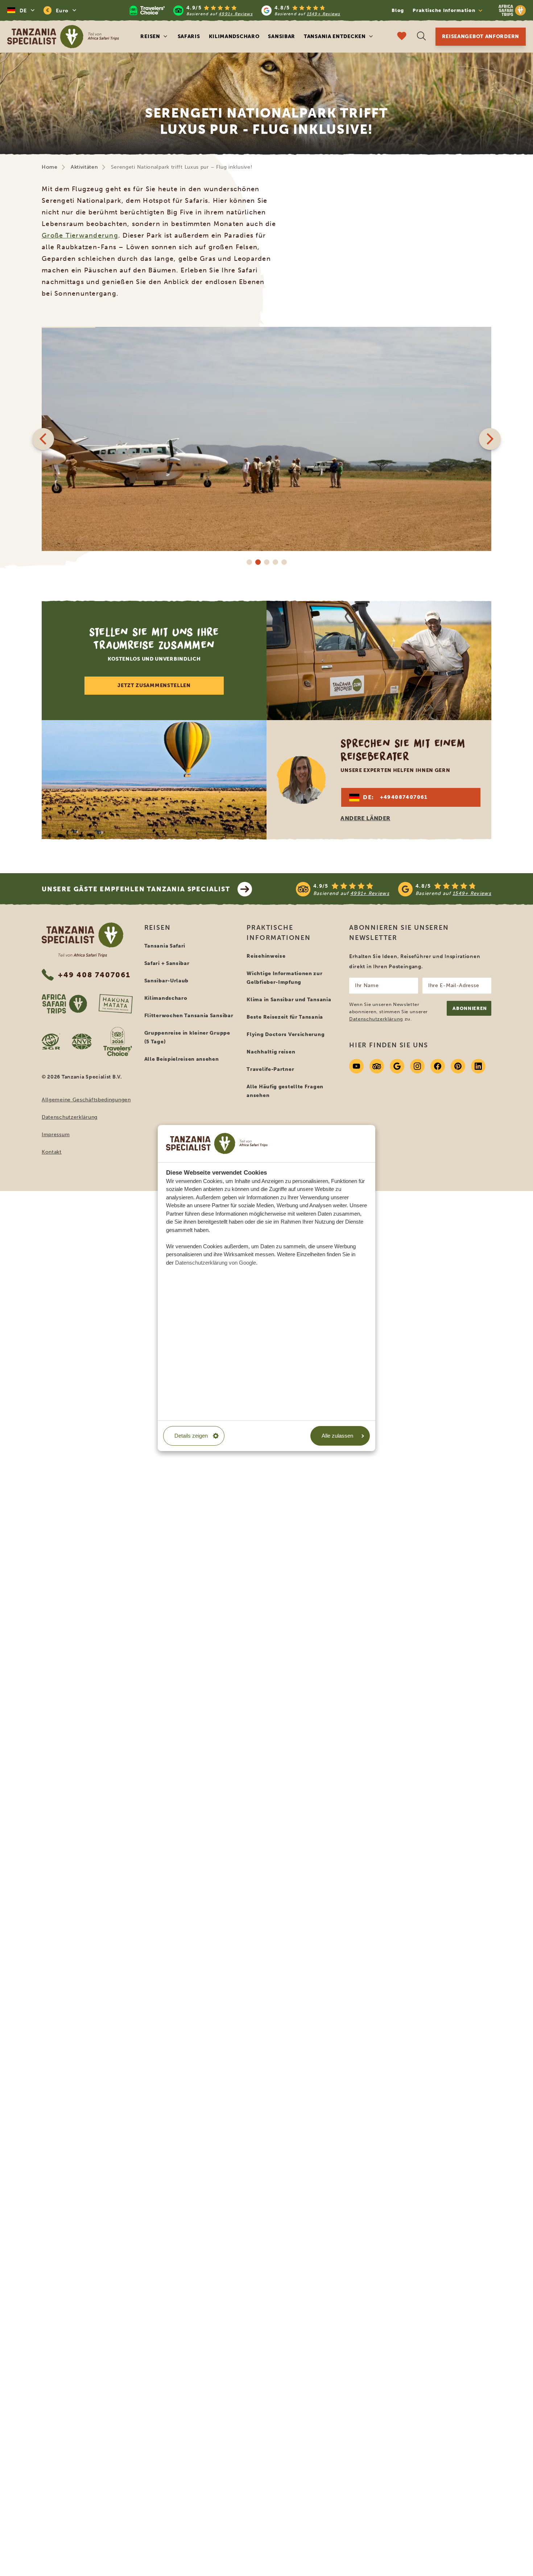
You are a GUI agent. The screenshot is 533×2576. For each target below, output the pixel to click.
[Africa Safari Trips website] (64, 1004)
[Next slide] (490, 439)
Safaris (189, 36)
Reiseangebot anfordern (481, 36)
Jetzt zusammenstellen (154, 685)
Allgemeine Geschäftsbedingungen (86, 1100)
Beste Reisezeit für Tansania (285, 1017)
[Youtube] (356, 1066)
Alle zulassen (337, 1436)
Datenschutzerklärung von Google (216, 1263)
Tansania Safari (165, 946)
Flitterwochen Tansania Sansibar (189, 1016)
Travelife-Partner (270, 1069)
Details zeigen (191, 1436)
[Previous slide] (43, 439)
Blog (398, 10)
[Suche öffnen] (421, 37)
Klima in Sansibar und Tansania (289, 1000)
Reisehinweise (266, 956)
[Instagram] (417, 1066)
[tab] (249, 562)
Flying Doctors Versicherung (286, 1034)
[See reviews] (394, 889)
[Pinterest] (458, 1066)
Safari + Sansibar (167, 963)
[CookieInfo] (217, 1143)
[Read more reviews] (235, 10)
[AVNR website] (82, 1042)
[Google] (397, 1066)
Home (50, 167)
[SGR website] (51, 1042)
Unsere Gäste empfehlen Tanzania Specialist (136, 889)
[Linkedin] (478, 1066)
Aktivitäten (84, 167)
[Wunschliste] (402, 37)
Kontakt (52, 1152)
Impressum (56, 1135)
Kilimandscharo (234, 36)
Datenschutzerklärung (70, 1117)
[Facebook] (438, 1066)
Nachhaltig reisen (271, 1052)
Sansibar (282, 36)
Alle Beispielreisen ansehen (182, 1059)
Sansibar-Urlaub (167, 981)
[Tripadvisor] (377, 1066)
